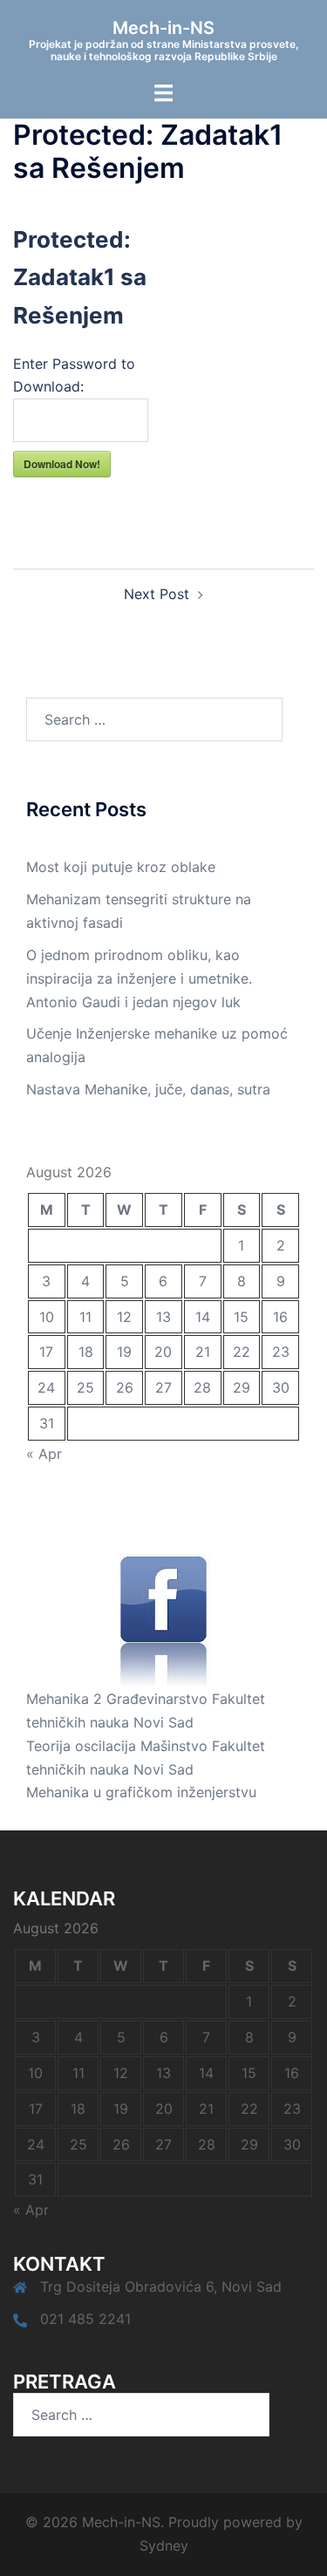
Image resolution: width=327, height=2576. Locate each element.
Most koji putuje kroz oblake (121, 867)
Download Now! (62, 464)
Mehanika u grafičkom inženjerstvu (141, 1792)
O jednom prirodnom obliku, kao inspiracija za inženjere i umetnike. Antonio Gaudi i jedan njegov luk (139, 978)
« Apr (44, 1454)
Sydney (164, 2545)
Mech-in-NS (163, 28)
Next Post (157, 594)
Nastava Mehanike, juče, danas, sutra (148, 1089)
